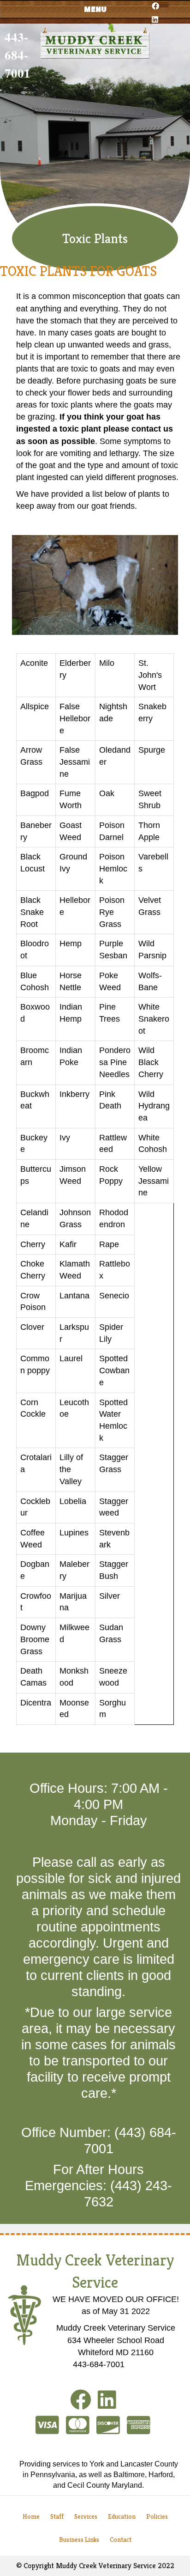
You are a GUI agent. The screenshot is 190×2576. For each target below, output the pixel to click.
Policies (157, 2516)
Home (31, 2516)
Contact (121, 2539)
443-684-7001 (18, 55)
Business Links (79, 2539)
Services (86, 2516)
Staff (57, 2516)
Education (122, 2516)
